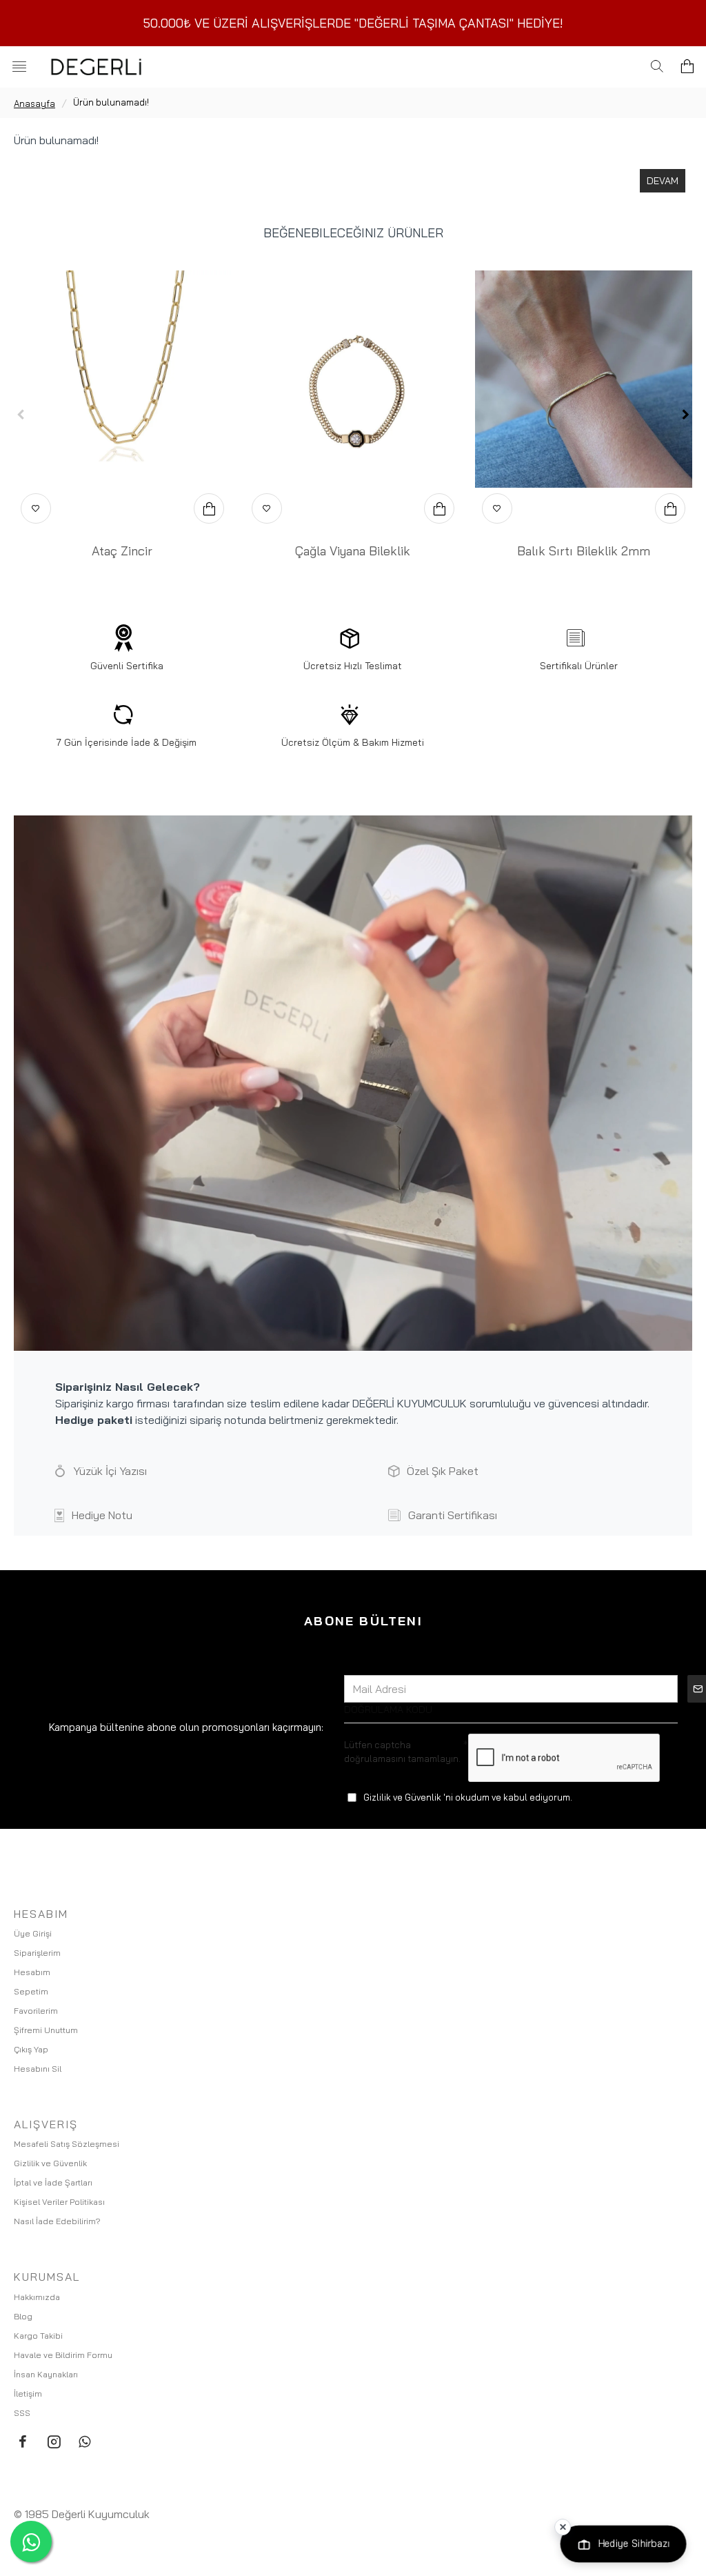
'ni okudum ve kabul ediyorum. (468, 1797)
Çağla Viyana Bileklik (353, 551)
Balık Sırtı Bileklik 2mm (584, 551)
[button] (21, 415)
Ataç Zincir (122, 551)
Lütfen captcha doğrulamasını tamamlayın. (402, 1752)
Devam (663, 181)
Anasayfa (34, 103)
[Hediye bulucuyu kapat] (563, 2527)
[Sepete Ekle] (209, 508)
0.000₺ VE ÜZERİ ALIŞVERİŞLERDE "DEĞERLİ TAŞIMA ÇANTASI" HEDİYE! (357, 23)
